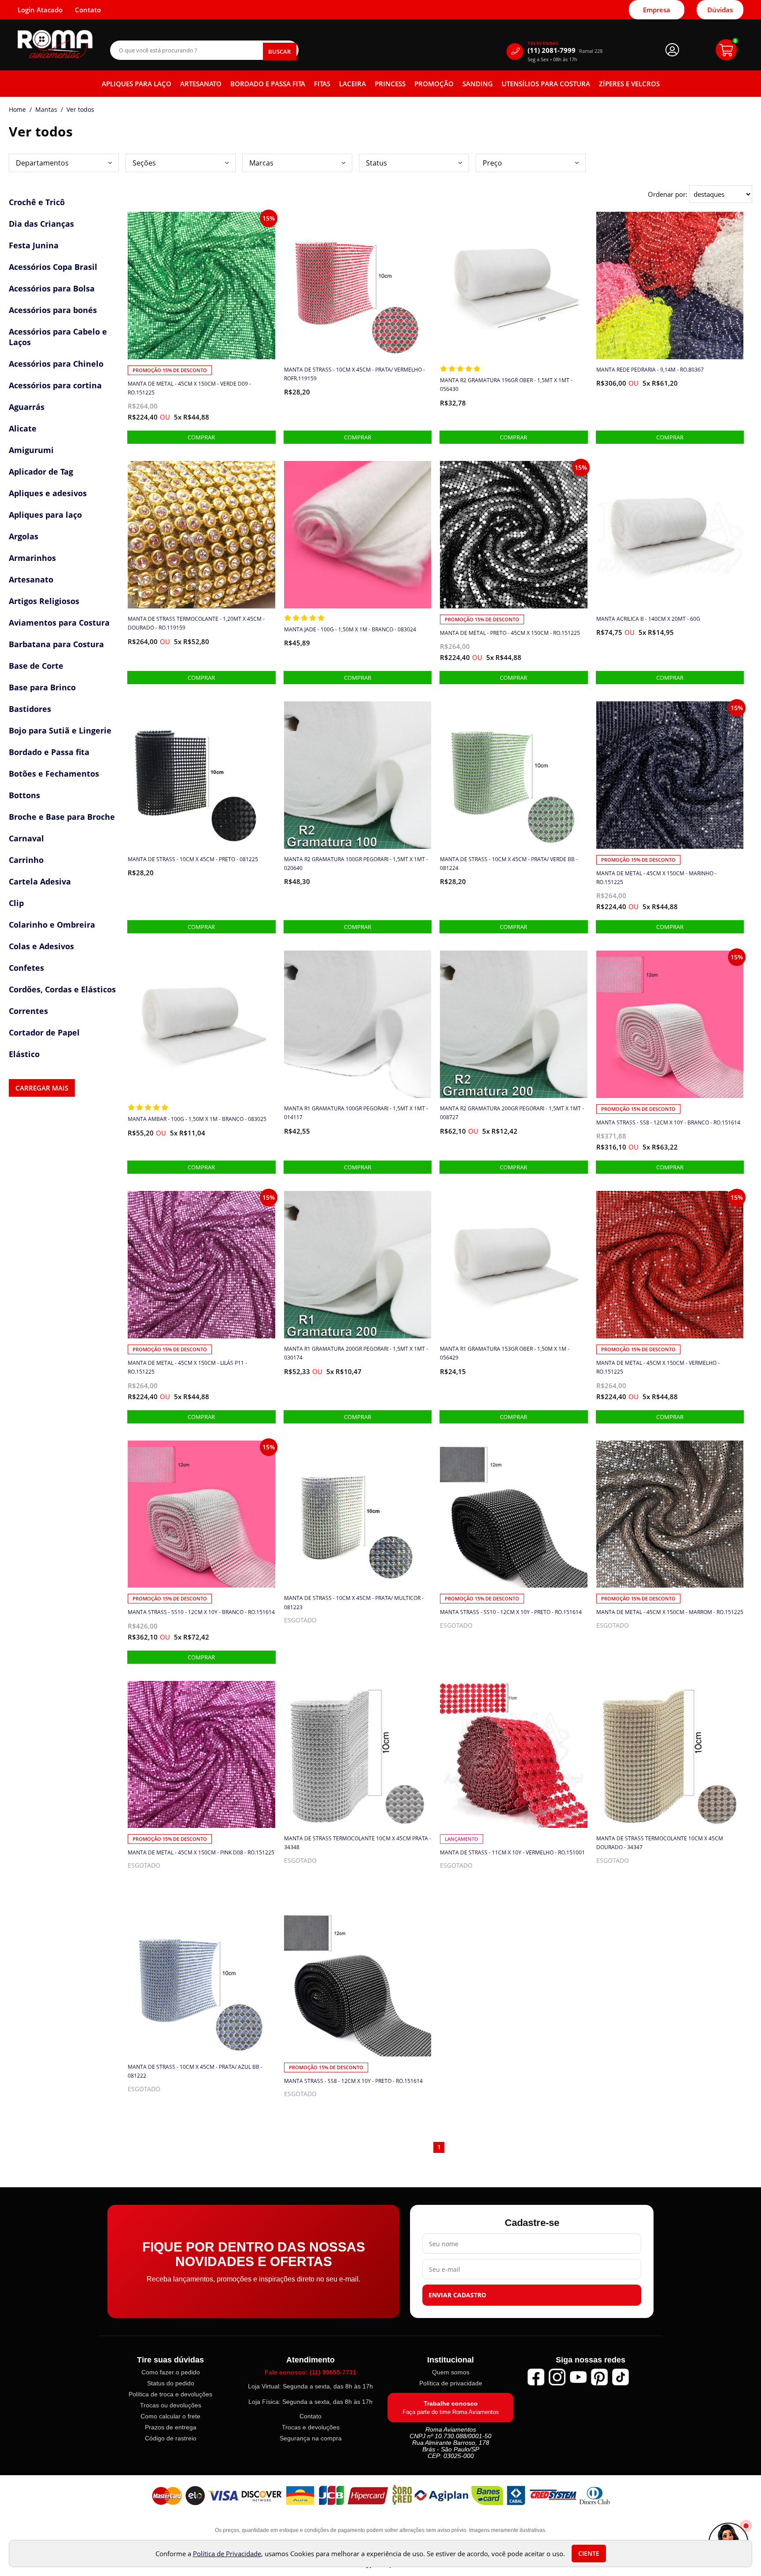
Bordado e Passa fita (268, 84)
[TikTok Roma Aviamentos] (621, 2377)
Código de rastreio (171, 2438)
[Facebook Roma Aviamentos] (536, 2377)
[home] (55, 44)
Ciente (589, 2554)
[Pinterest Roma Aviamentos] (599, 2377)
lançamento (462, 1839)
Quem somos (451, 2372)
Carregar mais (42, 1088)
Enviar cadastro (457, 2295)
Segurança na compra (311, 2438)
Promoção (434, 84)
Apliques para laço (137, 84)
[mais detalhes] (201, 437)
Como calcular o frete (170, 2416)
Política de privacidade (451, 2383)
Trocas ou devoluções (171, 2405)
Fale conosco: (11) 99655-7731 (310, 2372)
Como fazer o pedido (171, 2372)
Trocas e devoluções (311, 2427)
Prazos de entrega (171, 2427)
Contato (310, 2416)
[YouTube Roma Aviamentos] (578, 2377)
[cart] (726, 50)
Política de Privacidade (227, 2554)
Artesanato (201, 84)
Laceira (353, 84)
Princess (390, 84)
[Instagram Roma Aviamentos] (557, 2377)
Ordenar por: (669, 194)
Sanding (478, 84)
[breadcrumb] (17, 110)
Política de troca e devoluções (170, 2394)
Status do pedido (171, 2383)
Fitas (322, 84)
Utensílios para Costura (546, 84)
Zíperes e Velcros (629, 84)
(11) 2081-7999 (565, 50)
